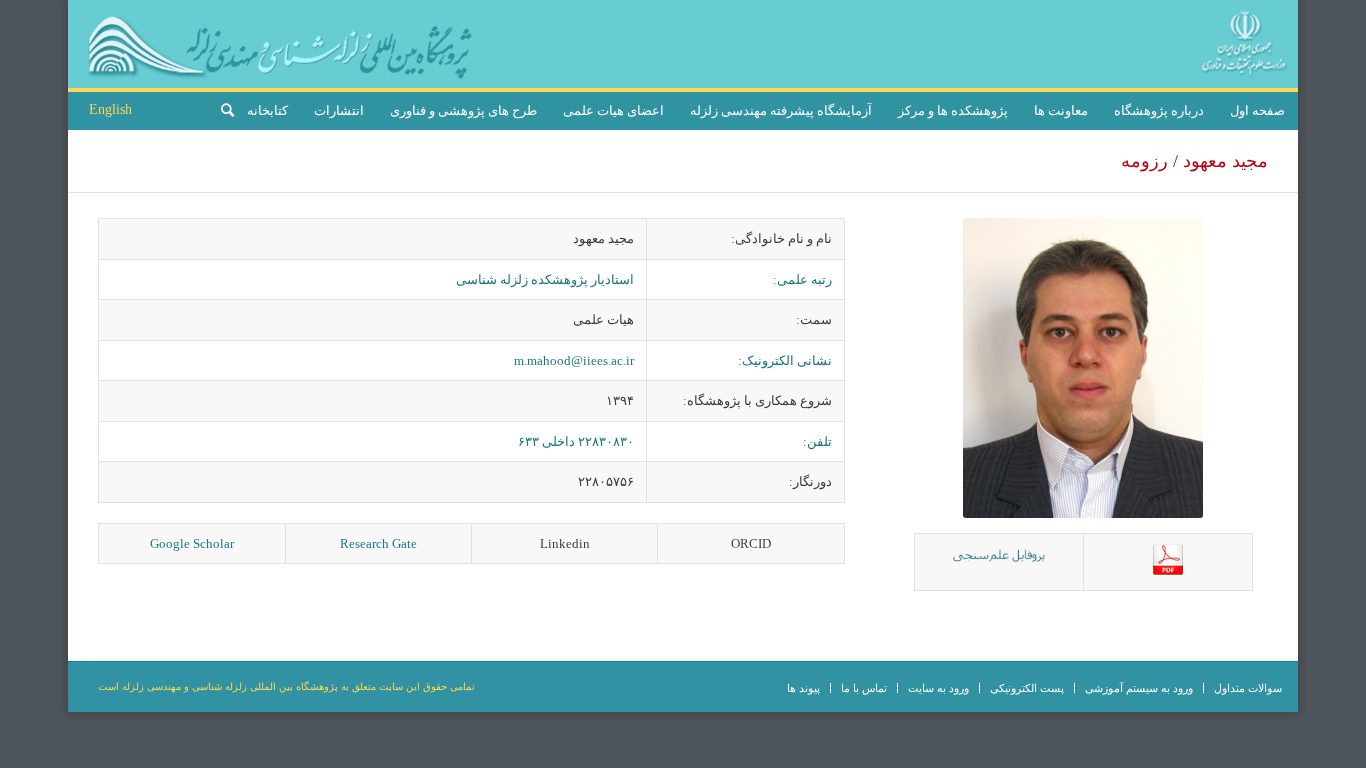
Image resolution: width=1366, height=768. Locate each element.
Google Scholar (192, 543)
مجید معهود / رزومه (1194, 161)
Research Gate (378, 543)
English (110, 109)
